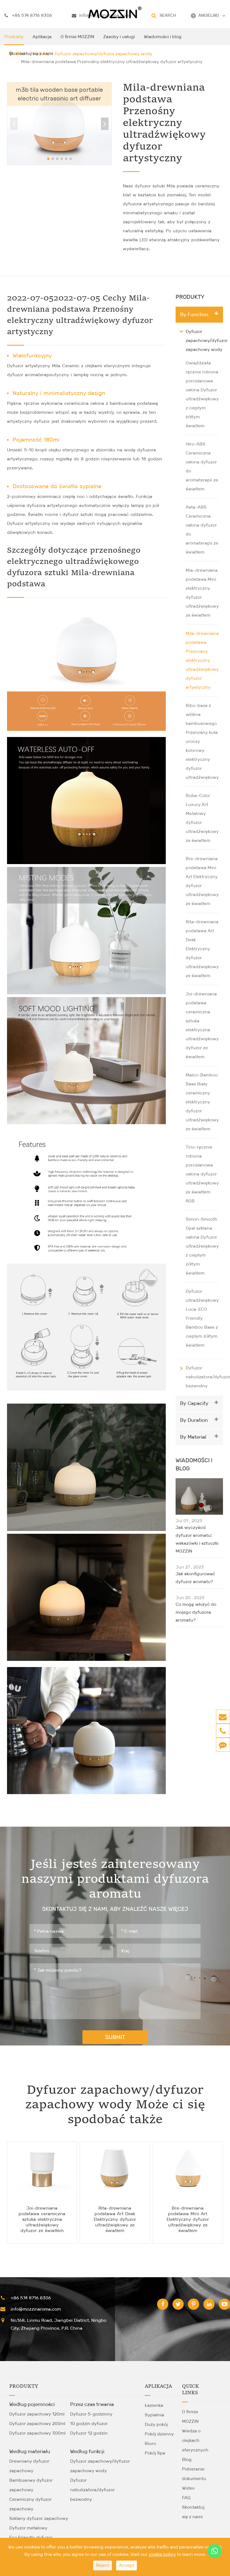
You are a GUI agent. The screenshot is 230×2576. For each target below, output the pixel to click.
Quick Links (190, 2390)
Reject (103, 2565)
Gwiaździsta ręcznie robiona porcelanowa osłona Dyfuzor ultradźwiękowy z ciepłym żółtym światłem (202, 394)
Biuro (150, 2443)
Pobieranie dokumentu (194, 2474)
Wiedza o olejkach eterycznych (195, 2440)
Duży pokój (156, 2424)
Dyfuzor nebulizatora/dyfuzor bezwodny (92, 2490)
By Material (193, 1437)
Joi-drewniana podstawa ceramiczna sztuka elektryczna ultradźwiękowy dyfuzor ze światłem (202, 1025)
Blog (187, 2459)
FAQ (186, 2498)
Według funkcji (87, 2451)
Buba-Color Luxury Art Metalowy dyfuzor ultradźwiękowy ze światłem (202, 818)
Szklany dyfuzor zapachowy (39, 2518)
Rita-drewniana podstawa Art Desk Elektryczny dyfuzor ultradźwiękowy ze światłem (202, 949)
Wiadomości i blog (163, 37)
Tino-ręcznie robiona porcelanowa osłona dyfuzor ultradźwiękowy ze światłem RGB (202, 1174)
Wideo (188, 2488)
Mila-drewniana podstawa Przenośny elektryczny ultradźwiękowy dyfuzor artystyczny (202, 660)
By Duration (194, 1420)
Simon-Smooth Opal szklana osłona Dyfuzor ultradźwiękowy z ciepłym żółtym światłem (202, 1246)
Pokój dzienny (159, 2434)
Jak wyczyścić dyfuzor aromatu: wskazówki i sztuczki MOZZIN (197, 1539)
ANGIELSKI (209, 15)
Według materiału (30, 2451)
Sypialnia (154, 2415)
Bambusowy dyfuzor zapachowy (31, 2485)
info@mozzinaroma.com (36, 2309)
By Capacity (194, 1403)
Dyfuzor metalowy (28, 2528)
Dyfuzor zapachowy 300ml (37, 2433)
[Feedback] (223, 1745)
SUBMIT (115, 2037)
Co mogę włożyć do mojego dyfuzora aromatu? (196, 1612)
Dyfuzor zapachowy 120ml (37, 2414)
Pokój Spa (155, 2453)
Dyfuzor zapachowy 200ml (37, 2424)
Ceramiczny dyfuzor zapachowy (30, 2504)
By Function (194, 314)
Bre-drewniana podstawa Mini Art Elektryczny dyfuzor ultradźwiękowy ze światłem (202, 881)
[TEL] (223, 1731)
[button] (105, 124)
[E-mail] (223, 1717)
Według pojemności (32, 2404)
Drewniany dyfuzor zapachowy (29, 2466)
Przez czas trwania (92, 2404)
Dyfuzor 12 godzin (89, 2433)
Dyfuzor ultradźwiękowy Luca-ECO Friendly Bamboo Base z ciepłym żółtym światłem (202, 1318)
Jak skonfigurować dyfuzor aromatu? (195, 1578)
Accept (127, 2565)
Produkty (14, 37)
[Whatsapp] (215, 2551)
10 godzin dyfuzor (89, 2424)
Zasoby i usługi (119, 37)
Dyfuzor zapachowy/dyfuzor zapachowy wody (207, 340)
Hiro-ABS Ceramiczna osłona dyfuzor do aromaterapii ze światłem (202, 466)
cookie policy (162, 2554)
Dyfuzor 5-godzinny (91, 2414)
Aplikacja (42, 37)
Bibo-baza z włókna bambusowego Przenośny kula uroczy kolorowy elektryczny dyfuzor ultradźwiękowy (202, 741)
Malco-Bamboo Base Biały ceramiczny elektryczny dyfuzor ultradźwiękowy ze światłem (202, 1102)
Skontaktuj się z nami (31, 53)
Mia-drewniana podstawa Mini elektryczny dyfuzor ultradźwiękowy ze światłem (202, 593)
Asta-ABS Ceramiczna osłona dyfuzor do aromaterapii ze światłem (202, 530)
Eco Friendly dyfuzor (31, 2537)
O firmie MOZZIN (77, 37)
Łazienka (154, 2405)
